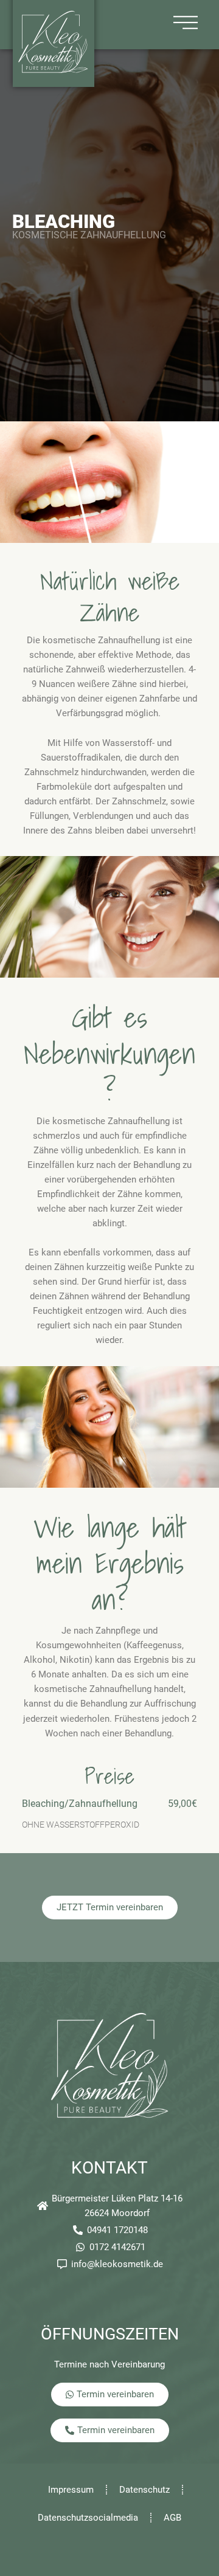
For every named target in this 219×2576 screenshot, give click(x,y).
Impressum (71, 2490)
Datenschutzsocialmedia (88, 2518)
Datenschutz (144, 2490)
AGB (172, 2518)
